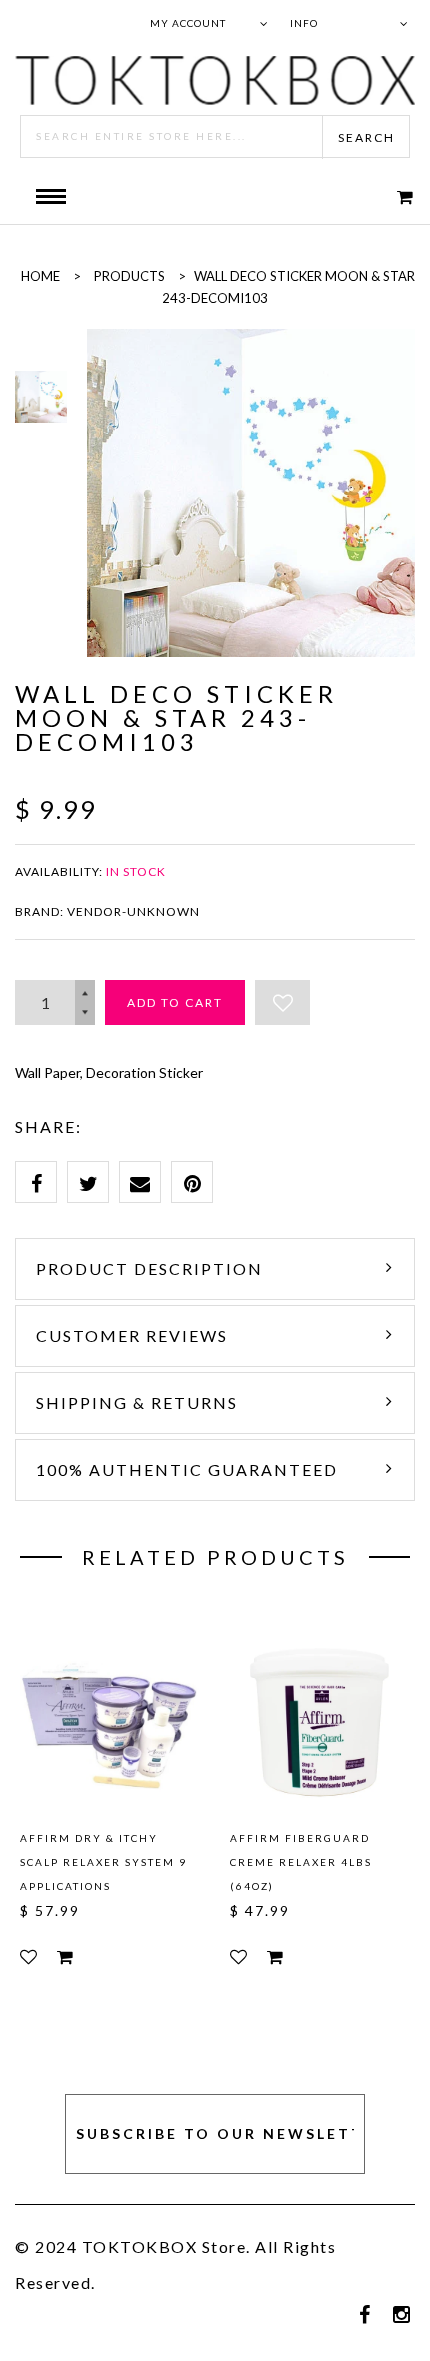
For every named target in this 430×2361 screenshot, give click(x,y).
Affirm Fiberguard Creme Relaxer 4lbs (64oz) (301, 1862)
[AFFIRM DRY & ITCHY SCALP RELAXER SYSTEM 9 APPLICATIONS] (110, 1720)
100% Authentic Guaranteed (187, 1469)
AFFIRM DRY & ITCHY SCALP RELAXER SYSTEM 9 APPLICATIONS (103, 1862)
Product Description (149, 1268)
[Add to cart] (65, 1956)
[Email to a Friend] (140, 1182)
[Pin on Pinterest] (192, 1182)
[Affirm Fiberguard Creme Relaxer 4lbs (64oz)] (320, 1720)
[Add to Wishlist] (282, 1002)
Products (129, 276)
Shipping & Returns (137, 1402)
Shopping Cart (392, 196)
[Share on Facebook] (36, 1182)
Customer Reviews (132, 1335)
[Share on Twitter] (88, 1182)
